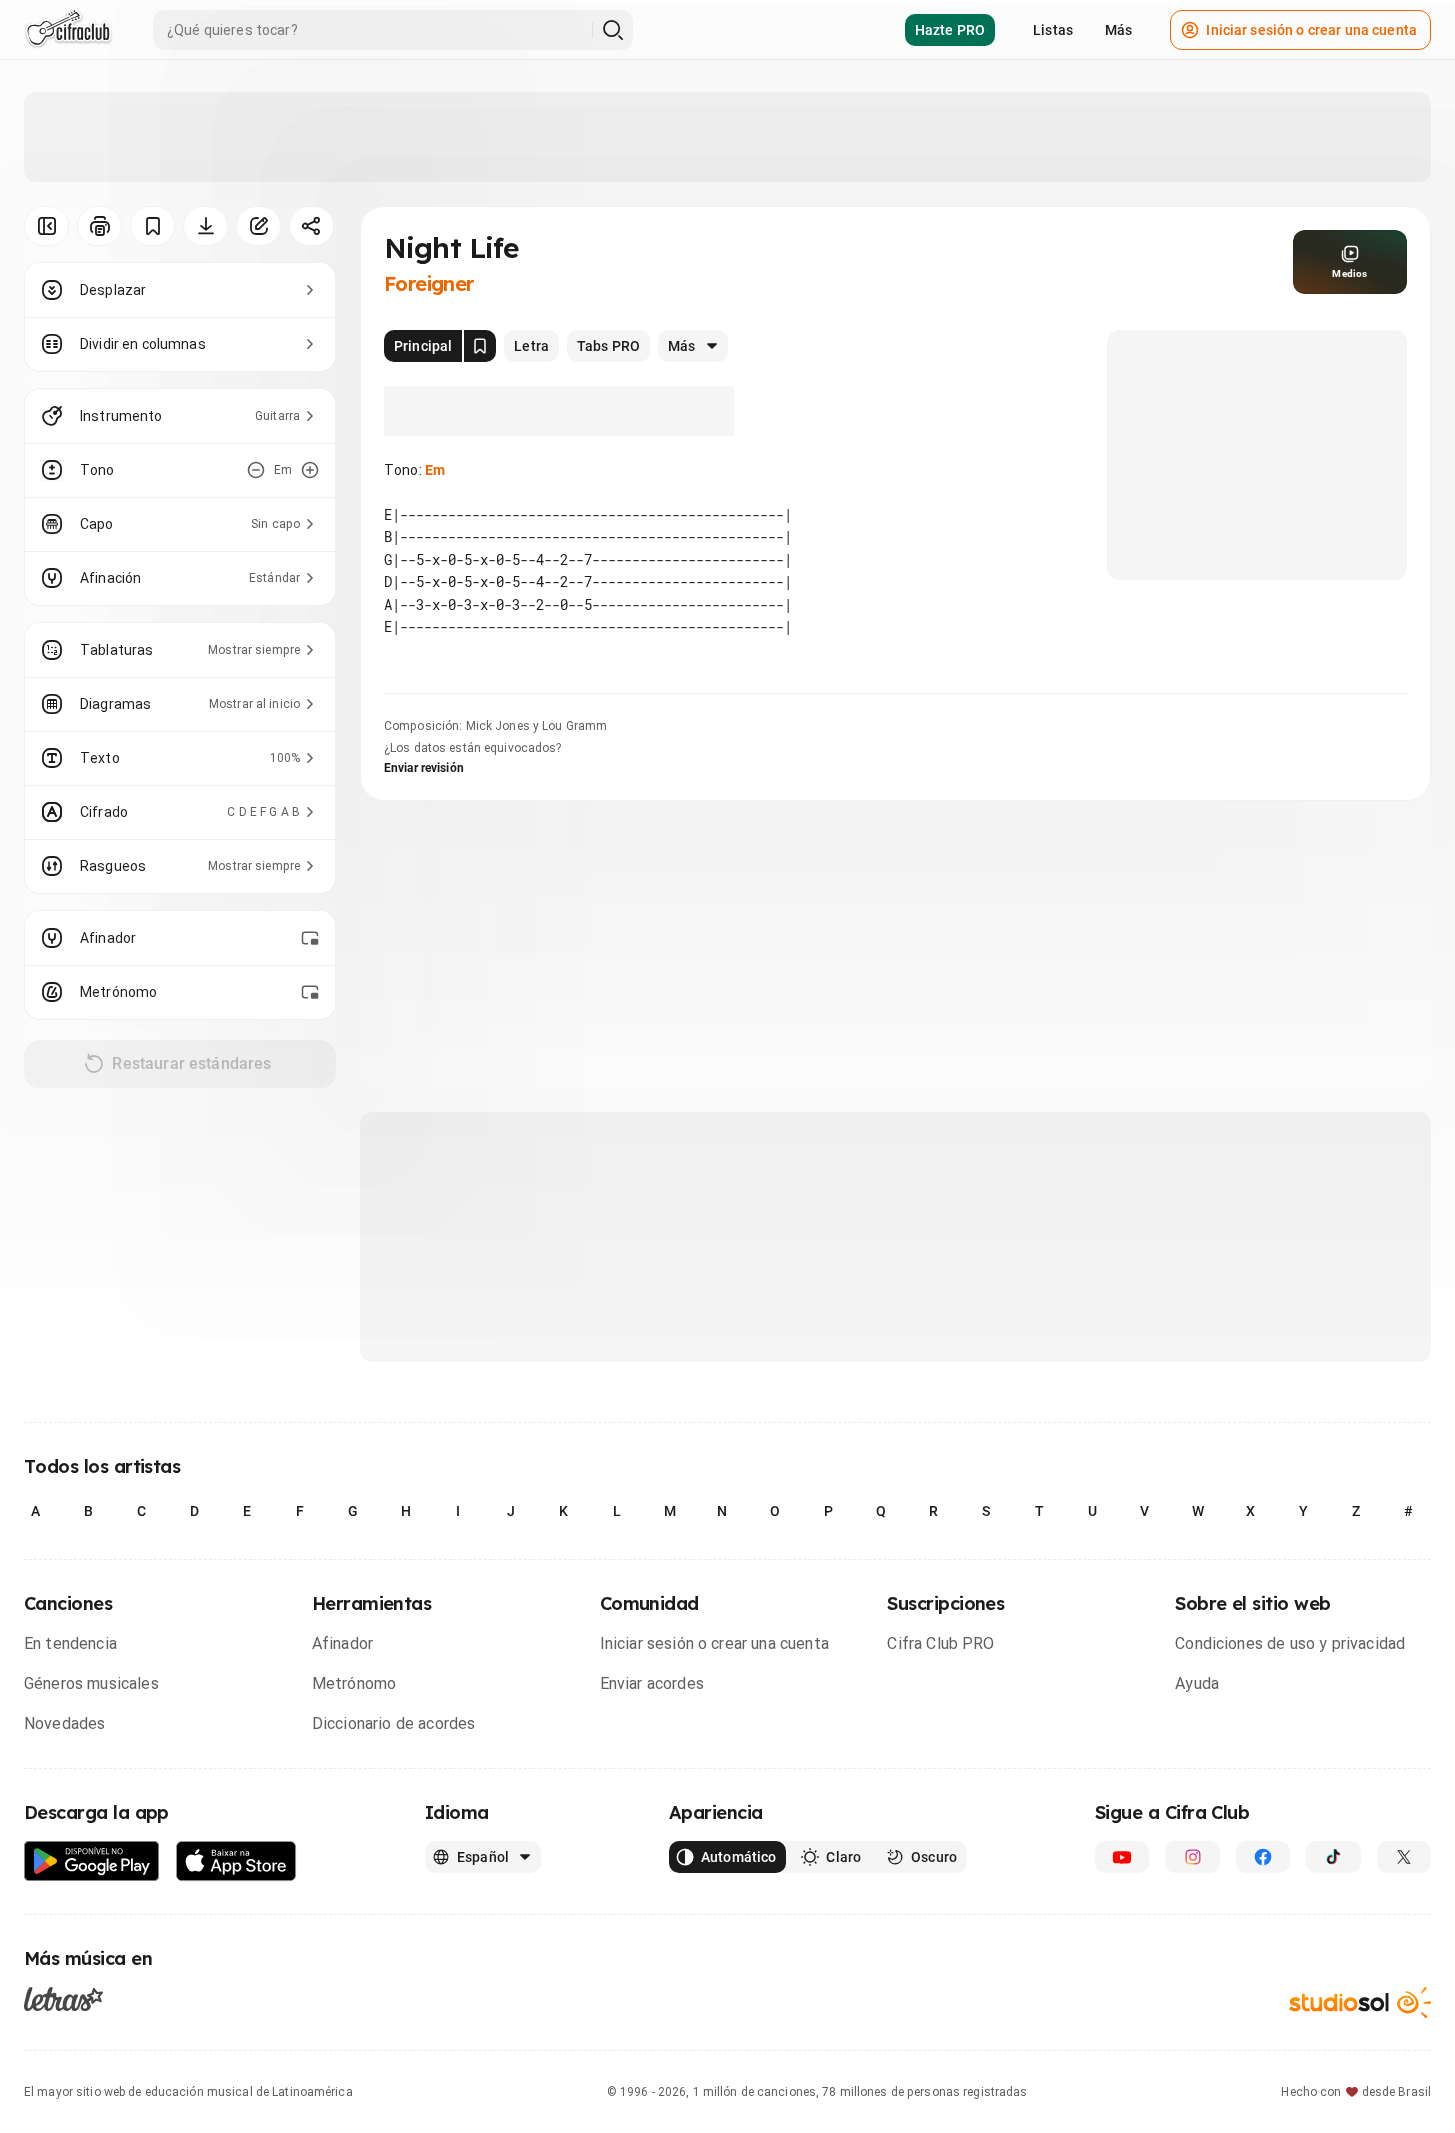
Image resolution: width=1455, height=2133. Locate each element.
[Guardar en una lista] (152, 226)
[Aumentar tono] (310, 470)
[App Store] (236, 1861)
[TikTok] (1333, 1857)
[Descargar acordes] (205, 226)
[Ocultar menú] (46, 226)
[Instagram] (1192, 1857)
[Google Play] (92, 1861)
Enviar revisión (424, 768)
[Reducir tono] (256, 470)
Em (435, 470)
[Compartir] (311, 226)
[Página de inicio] (68, 30)
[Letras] (63, 1999)
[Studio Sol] (1360, 2002)
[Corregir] (258, 226)
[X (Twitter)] (1404, 1857)
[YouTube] (1122, 1857)
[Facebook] (1263, 1857)
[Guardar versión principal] (480, 346)
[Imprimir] (99, 226)
